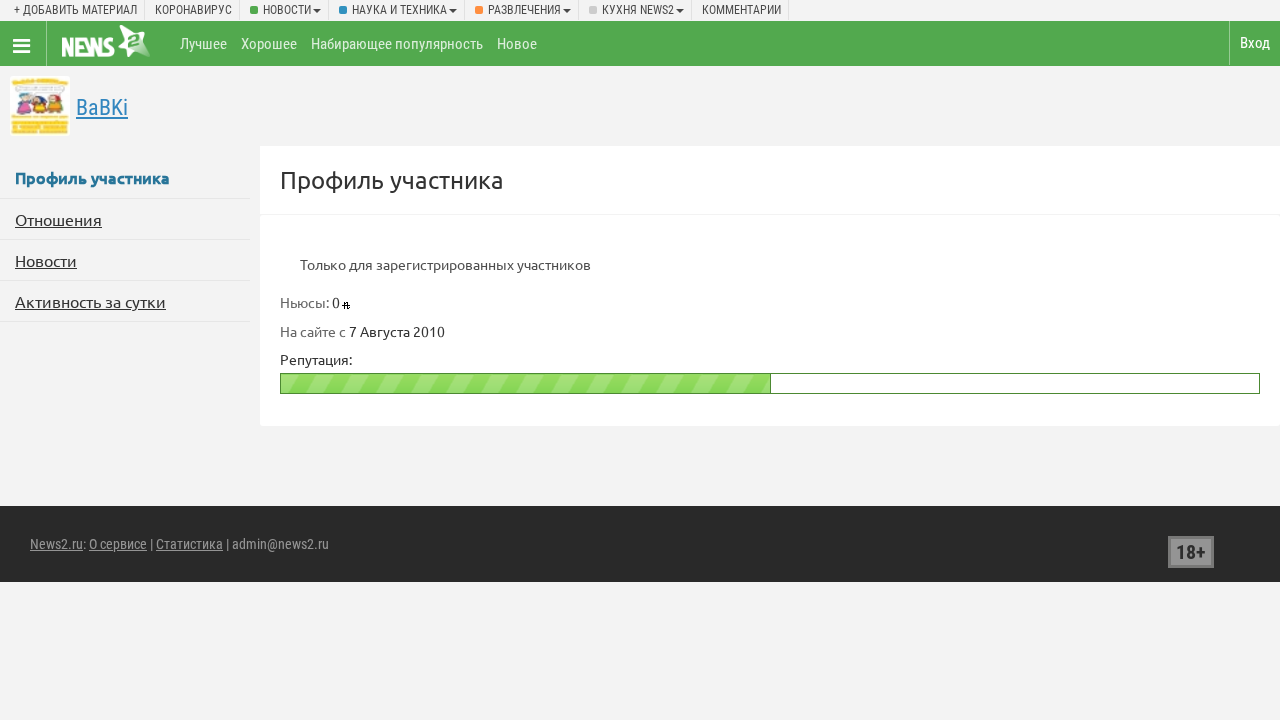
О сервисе (118, 544)
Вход (1255, 43)
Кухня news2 (638, 10)
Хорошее (269, 44)
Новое (517, 44)
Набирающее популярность (397, 44)
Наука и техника (399, 10)
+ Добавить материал (75, 10)
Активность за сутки (90, 301)
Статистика (189, 544)
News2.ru (56, 544)
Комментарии (741, 10)
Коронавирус (193, 10)
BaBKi (102, 107)
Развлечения (524, 10)
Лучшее (203, 44)
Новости (287, 10)
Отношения (58, 219)
